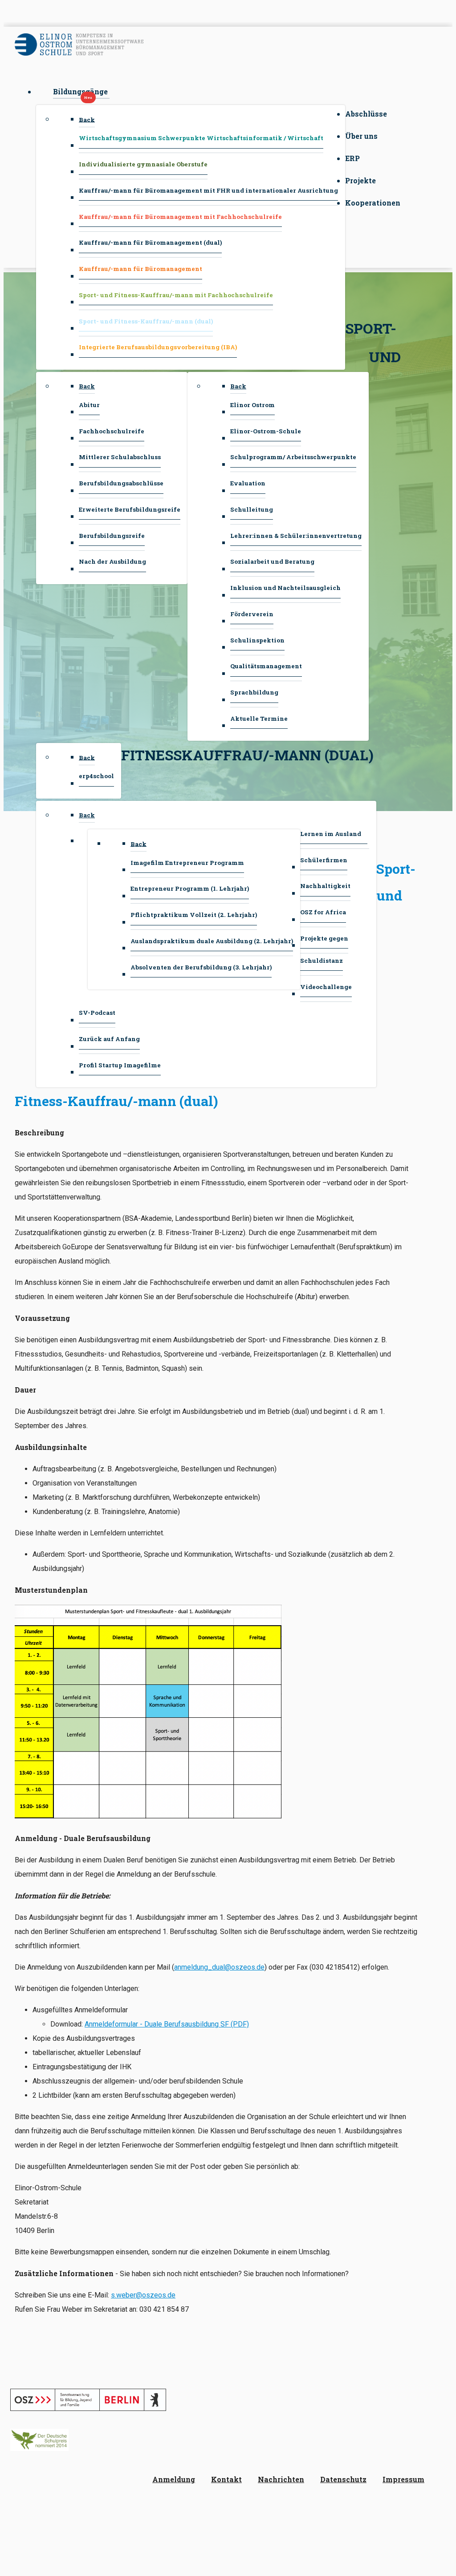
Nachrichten (281, 2479)
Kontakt (226, 2479)
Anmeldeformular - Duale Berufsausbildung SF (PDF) (167, 2024)
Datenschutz (343, 2479)
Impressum (403, 2479)
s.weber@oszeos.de (143, 2295)
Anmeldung (174, 2479)
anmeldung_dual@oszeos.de (219, 1967)
